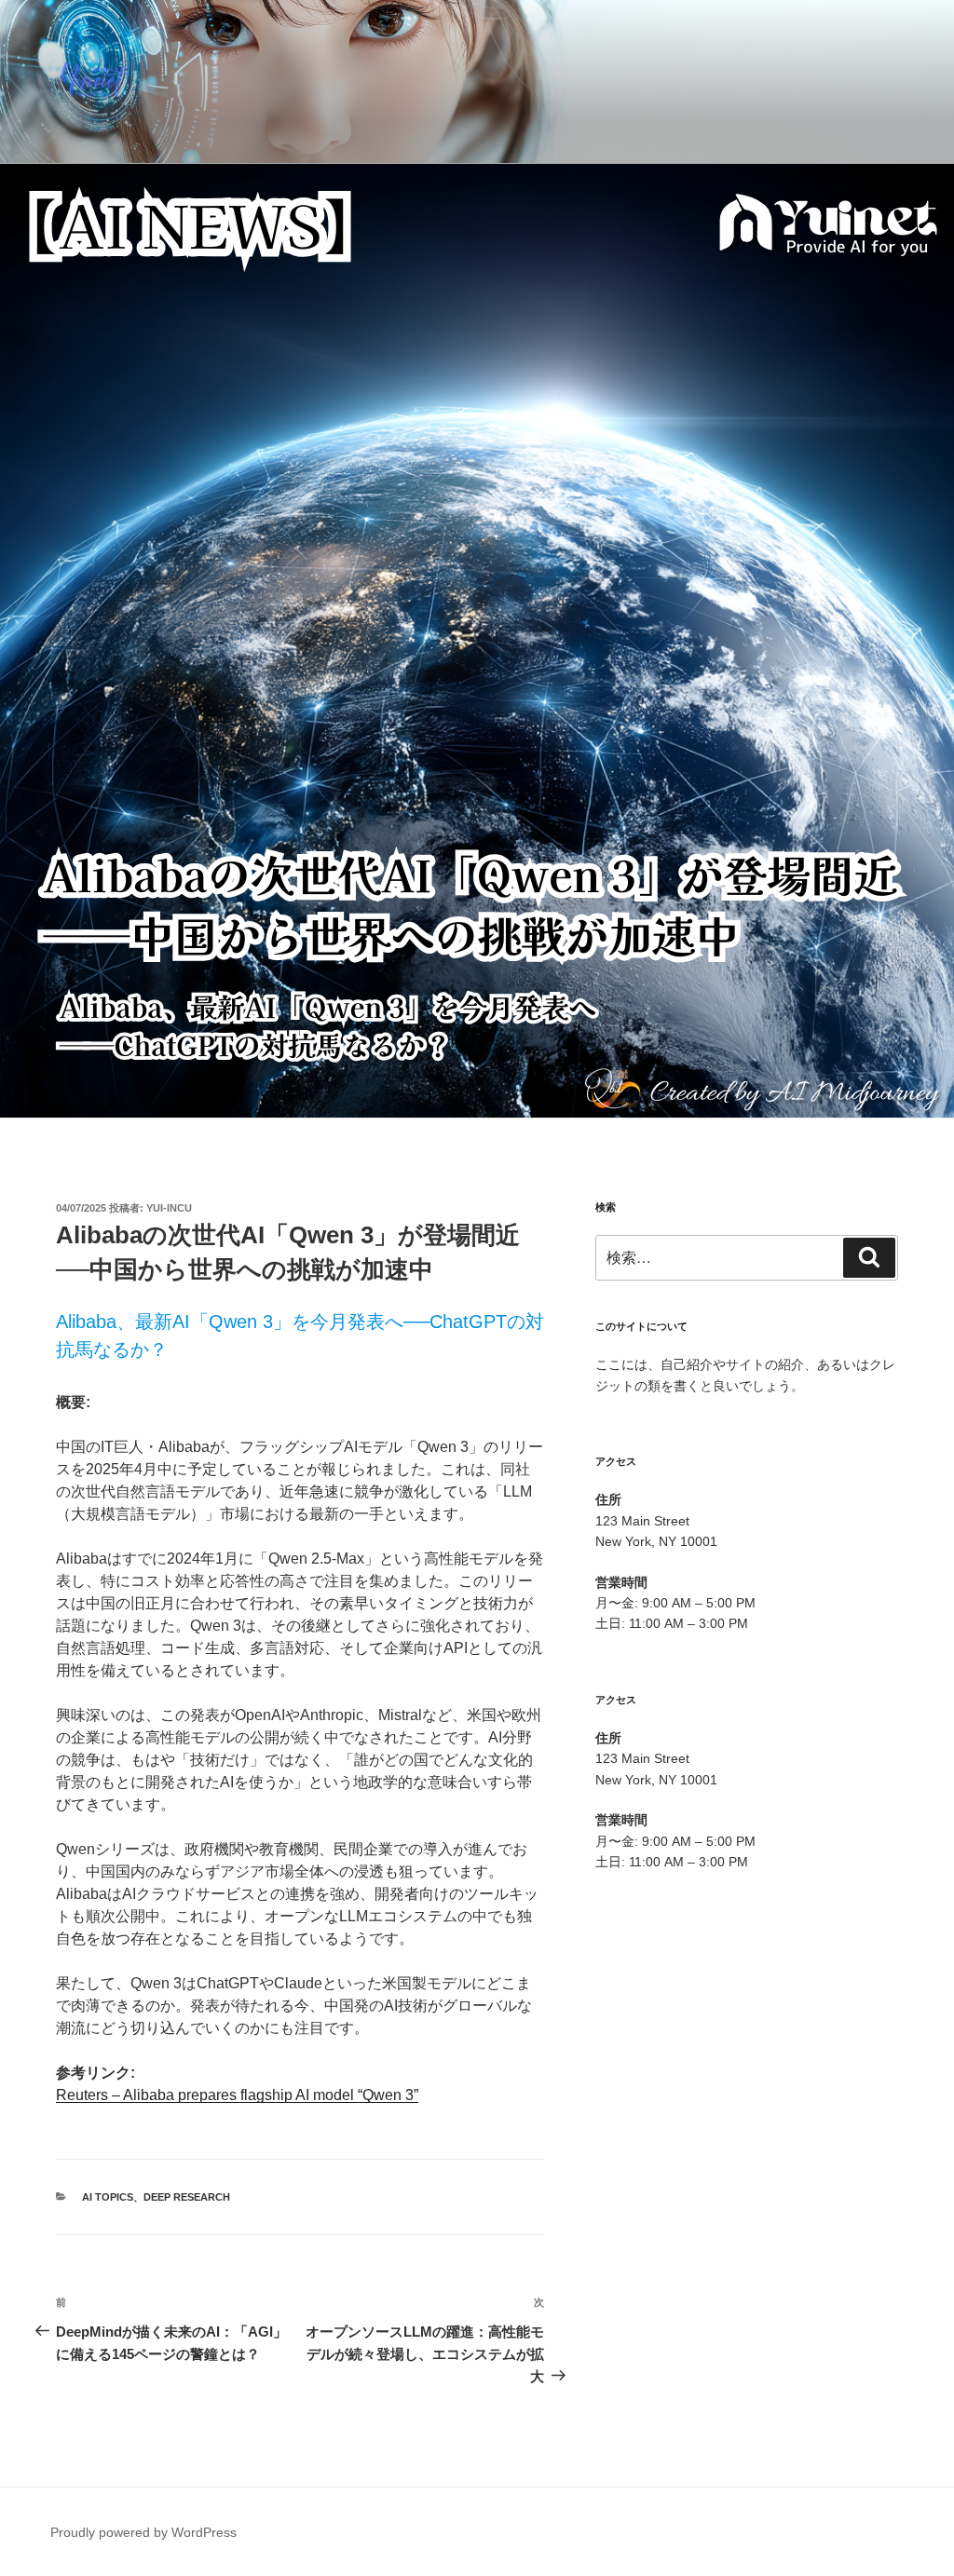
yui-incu (169, 1208)
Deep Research (187, 2197)
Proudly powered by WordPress (143, 2532)
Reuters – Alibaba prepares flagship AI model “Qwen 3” (237, 2095)
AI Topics (108, 2197)
